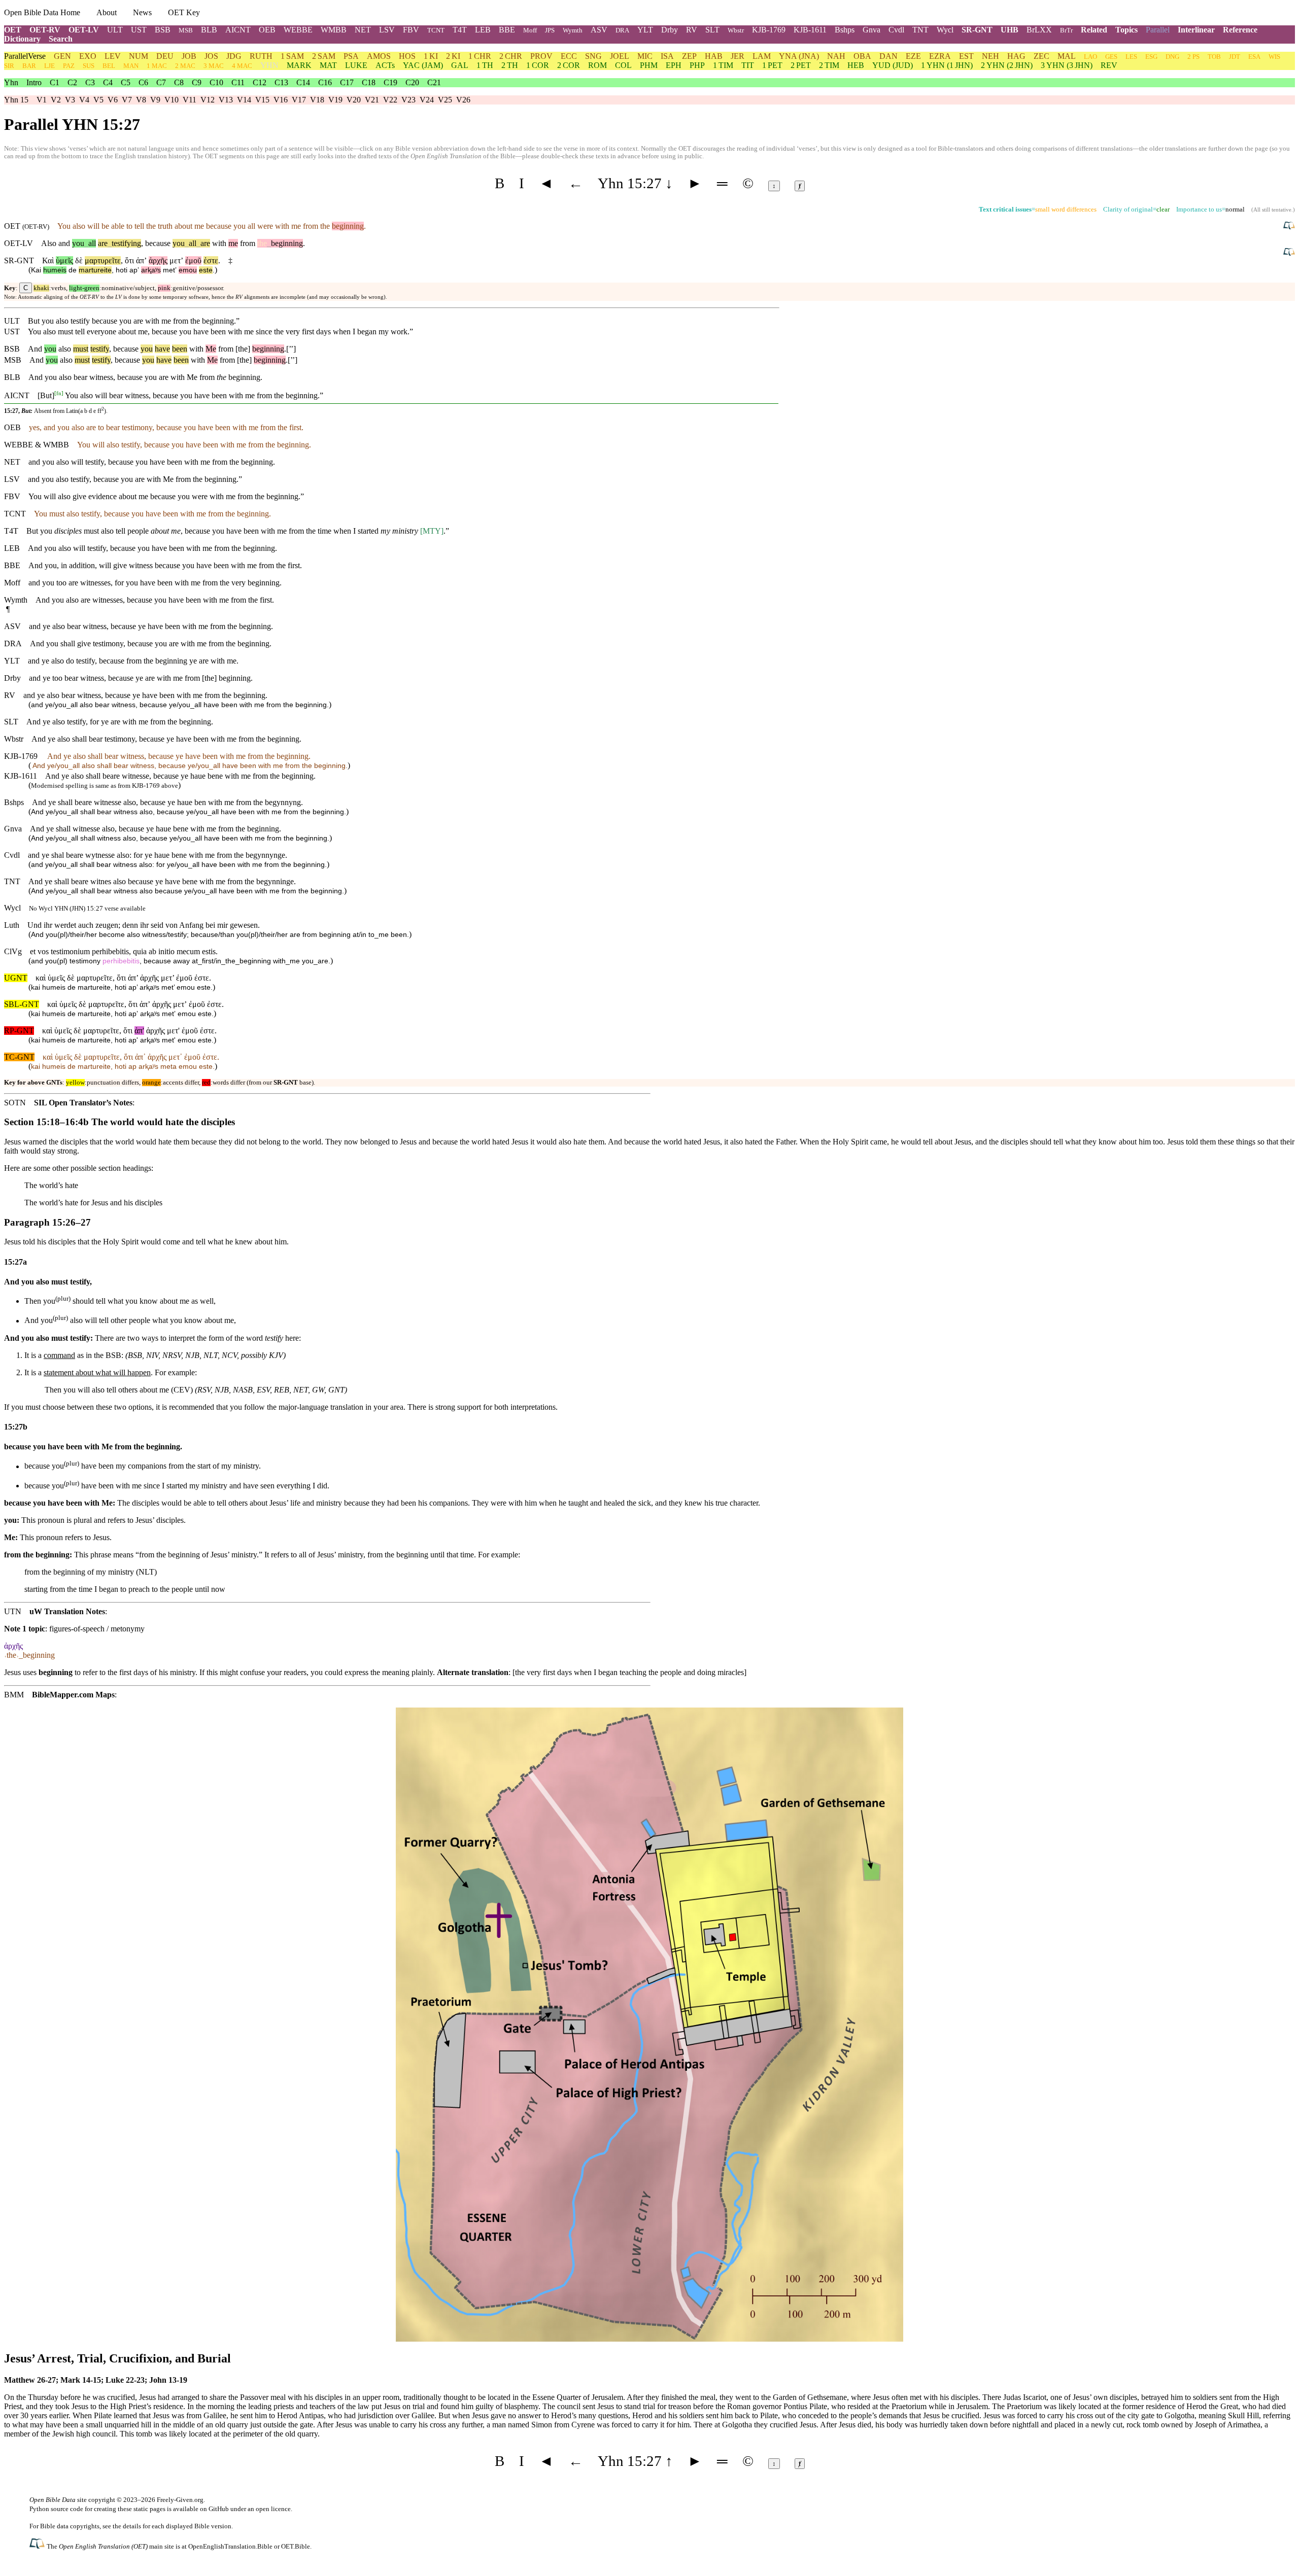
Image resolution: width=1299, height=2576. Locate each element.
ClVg (13, 951)
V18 (317, 100)
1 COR (538, 65)
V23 (408, 100)
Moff (530, 30)
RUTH (261, 56)
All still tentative (1272, 210)
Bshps (845, 30)
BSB (163, 30)
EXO (88, 56)
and (64, 243)
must (81, 349)
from (248, 243)
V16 (281, 100)
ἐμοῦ (193, 260)
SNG (593, 56)
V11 (190, 100)
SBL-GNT (22, 1004)
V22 (390, 100)
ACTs (385, 65)
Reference (1240, 30)
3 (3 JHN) (1067, 65)
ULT (115, 30)
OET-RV (45, 30)
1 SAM (292, 56)
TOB (1214, 57)
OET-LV (84, 30)
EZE (913, 56)
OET (13, 30)
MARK (299, 65)
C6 (143, 82)
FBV (411, 30)
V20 (354, 100)
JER (738, 56)
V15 (262, 100)
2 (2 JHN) (1007, 65)
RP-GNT (19, 1031)
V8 (141, 100)
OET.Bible (296, 2546)
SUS (89, 66)
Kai (36, 270)
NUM (139, 56)
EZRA (940, 56)
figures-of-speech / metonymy (97, 1629)
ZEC (1041, 56)
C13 (281, 82)
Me (211, 349)
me (233, 243)
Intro (34, 82)
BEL (109, 66)
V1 (42, 100)
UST (139, 30)
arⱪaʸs (151, 270)
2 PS (1193, 57)
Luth (12, 925)
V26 (463, 100)
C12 (260, 82)
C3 (90, 82)
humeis (55, 270)
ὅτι (129, 260)
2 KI (453, 56)
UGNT (16, 978)
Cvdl (896, 30)
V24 (427, 100)
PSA (351, 56)
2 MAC (185, 66)
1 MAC (157, 66)
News (142, 12)
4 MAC (242, 66)
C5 (126, 82)
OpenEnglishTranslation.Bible (230, 2546)
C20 (412, 82)
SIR (9, 66)
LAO (1090, 57)
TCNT (436, 30)
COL (623, 65)
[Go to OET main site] (38, 2546)
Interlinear (1196, 30)
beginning (348, 226)
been (180, 349)
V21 (372, 100)
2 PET (801, 65)
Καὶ (48, 260)
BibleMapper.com (63, 1695)
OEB (267, 30)
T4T (460, 30)
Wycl (945, 30)
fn (59, 393)
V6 (113, 100)
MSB (186, 30)
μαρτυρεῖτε (103, 260)
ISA (667, 56)
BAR (29, 66)
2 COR (569, 65)
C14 (303, 82)
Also (49, 243)
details (132, 2526)
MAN (131, 66)
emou (188, 270)
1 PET (772, 65)
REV (1109, 65)
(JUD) (893, 65)
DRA (622, 30)
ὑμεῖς (64, 260)
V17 (299, 100)
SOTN (15, 1103)
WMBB (334, 30)
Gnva (871, 30)
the (262, 243)
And (35, 349)
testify (100, 349)
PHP (697, 65)
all (90, 243)
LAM (762, 56)
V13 (226, 100)
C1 (55, 82)
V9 (155, 100)
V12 (208, 100)
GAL (460, 65)
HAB (714, 56)
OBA (862, 56)
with (219, 243)
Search (61, 39)
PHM (649, 65)
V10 (172, 100)
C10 (216, 82)
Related (1094, 30)
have (162, 349)
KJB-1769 (769, 30)
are (103, 243)
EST (966, 56)
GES (1111, 57)
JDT (1235, 57)
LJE (49, 66)
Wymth (573, 30)
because (219, 226)
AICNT (238, 30)
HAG (1016, 56)
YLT (645, 30)
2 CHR (511, 56)
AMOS (379, 56)
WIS (1274, 57)
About (107, 12)
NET (363, 30)
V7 (127, 100)
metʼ (170, 270)
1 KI (431, 56)
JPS (550, 30)
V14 (244, 100)
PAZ (69, 66)
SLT (712, 30)
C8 (179, 82)
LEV (113, 56)
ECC (569, 56)
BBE (507, 30)
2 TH (510, 65)
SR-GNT (977, 30)
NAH (836, 56)
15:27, (12, 411)
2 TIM (829, 65)
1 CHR (480, 56)
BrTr (1066, 30)
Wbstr (736, 30)
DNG (1172, 57)
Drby (670, 30)
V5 (98, 100)
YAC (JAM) (423, 65)
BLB (209, 30)
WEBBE (298, 30)
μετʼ (176, 260)
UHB (1010, 30)
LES (1131, 57)
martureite (95, 270)
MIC (645, 56)
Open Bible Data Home (42, 12)
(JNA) (799, 56)
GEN (62, 56)
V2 (56, 100)
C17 (347, 82)
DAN (888, 56)
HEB (856, 65)
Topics (1126, 30)
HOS (407, 56)
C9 (197, 82)
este (206, 270)
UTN (13, 1611)
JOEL (620, 56)
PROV (541, 56)
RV (692, 30)
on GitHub (214, 2509)
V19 (335, 100)
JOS (211, 56)
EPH (674, 65)
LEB (483, 30)
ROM (597, 65)
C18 (369, 82)
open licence (273, 2509)
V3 (70, 100)
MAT (328, 65)
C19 (390, 82)
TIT (748, 65)
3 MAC (214, 66)
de (73, 270)
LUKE (356, 65)
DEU (165, 56)
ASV (599, 30)
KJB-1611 (810, 30)
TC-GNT (19, 1057)
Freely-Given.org (180, 2500)
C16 (325, 82)
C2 (72, 82)
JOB (189, 56)
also (65, 349)
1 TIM (723, 65)
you (78, 243)
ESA (1254, 57)
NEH (990, 56)
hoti (122, 270)
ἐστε (211, 260)
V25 (445, 100)
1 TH (485, 65)
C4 (108, 82)
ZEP (689, 56)
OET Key (184, 12)
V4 (84, 100)
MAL (1067, 56)
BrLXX (1039, 30)
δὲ (79, 260)
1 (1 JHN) (947, 65)
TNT (920, 30)
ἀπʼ (141, 260)
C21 (434, 82)
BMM (14, 1695)
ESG (1151, 57)
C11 (238, 82)
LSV (387, 30)
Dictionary (22, 39)
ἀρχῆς (158, 260)
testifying (124, 243)
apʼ (134, 270)
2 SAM (324, 56)
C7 (161, 82)
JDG (234, 56)
